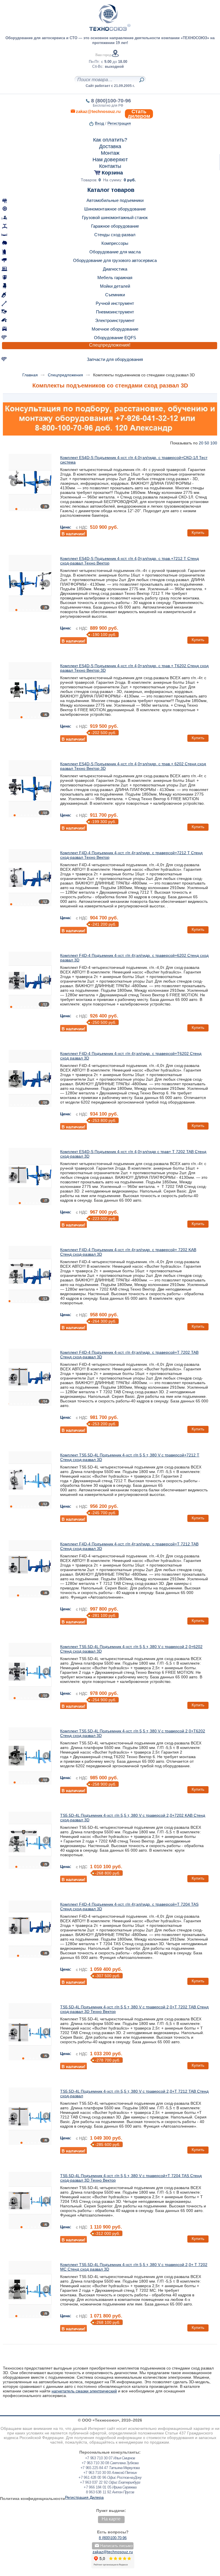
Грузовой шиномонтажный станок (115, 217)
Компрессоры (115, 243)
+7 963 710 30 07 (99, 2458)
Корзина (112, 173)
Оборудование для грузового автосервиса (115, 260)
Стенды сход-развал (115, 235)
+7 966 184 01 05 (97, 2487)
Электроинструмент (115, 320)
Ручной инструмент (115, 303)
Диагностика (115, 269)
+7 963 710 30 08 (95, 2463)
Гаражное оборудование (115, 226)
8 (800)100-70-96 (111, 101)
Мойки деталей (115, 286)
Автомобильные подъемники (115, 200)
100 (214, 443)
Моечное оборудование (115, 329)
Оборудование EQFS (115, 338)
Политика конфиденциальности (33, 2499)
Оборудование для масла (115, 252)
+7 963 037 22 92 (94, 2482)
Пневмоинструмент (115, 312)
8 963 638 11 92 (99, 2492)
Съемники (115, 295)
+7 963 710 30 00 (97, 2473)
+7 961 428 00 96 (92, 2477)
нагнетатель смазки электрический (84, 2391)
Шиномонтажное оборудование (115, 209)
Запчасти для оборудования (115, 359)
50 (207, 443)
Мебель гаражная (115, 278)
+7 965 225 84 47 (94, 2468)
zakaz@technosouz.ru (113, 2552)
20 (201, 443)
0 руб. (130, 180)
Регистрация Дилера (84, 2497)
